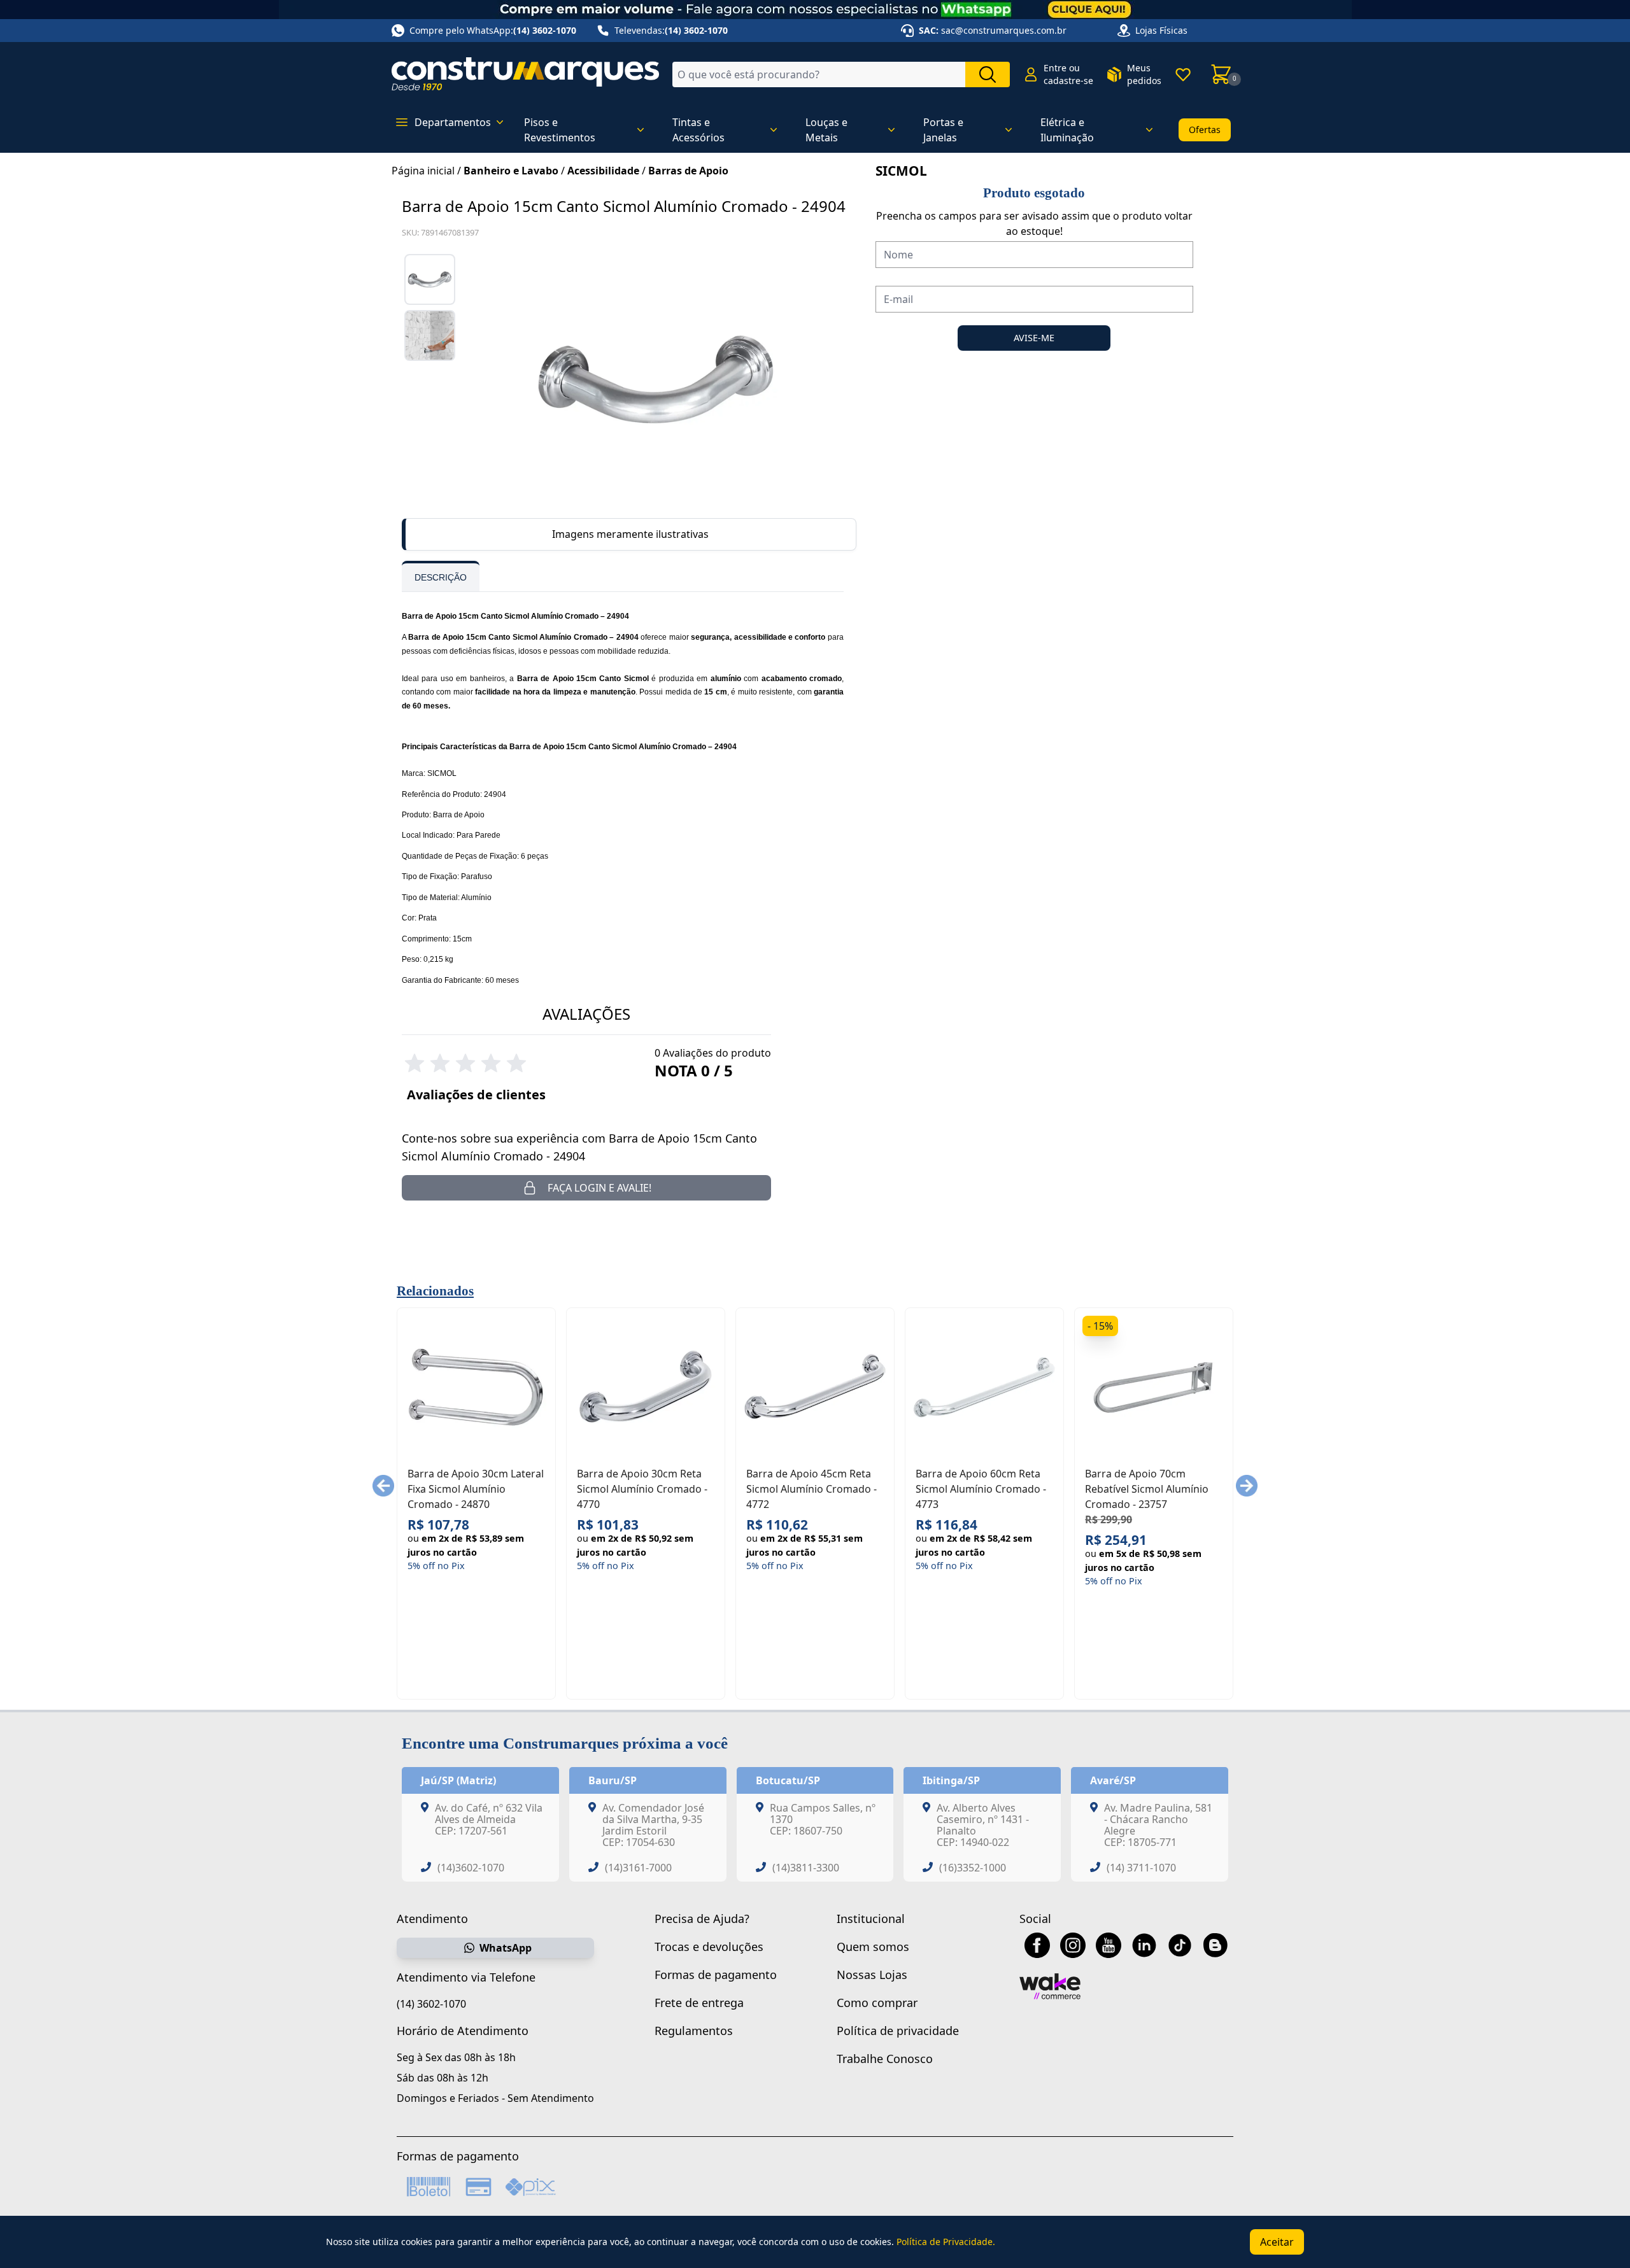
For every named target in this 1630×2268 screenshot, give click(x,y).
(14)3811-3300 (806, 1868)
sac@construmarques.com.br (1004, 30)
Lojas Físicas (1161, 30)
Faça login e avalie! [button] (599, 1188)
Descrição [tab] (441, 577)
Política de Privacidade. (946, 2242)
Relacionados (435, 1291)
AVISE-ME (1034, 338)
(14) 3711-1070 (1141, 1868)
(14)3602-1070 (471, 1868)
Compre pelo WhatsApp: (493, 30)
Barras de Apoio (688, 171)
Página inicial (423, 171)
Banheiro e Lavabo (511, 171)
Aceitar (1277, 2242)
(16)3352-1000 (973, 1868)
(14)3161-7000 (638, 1868)
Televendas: (671, 30)
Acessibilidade (603, 171)
